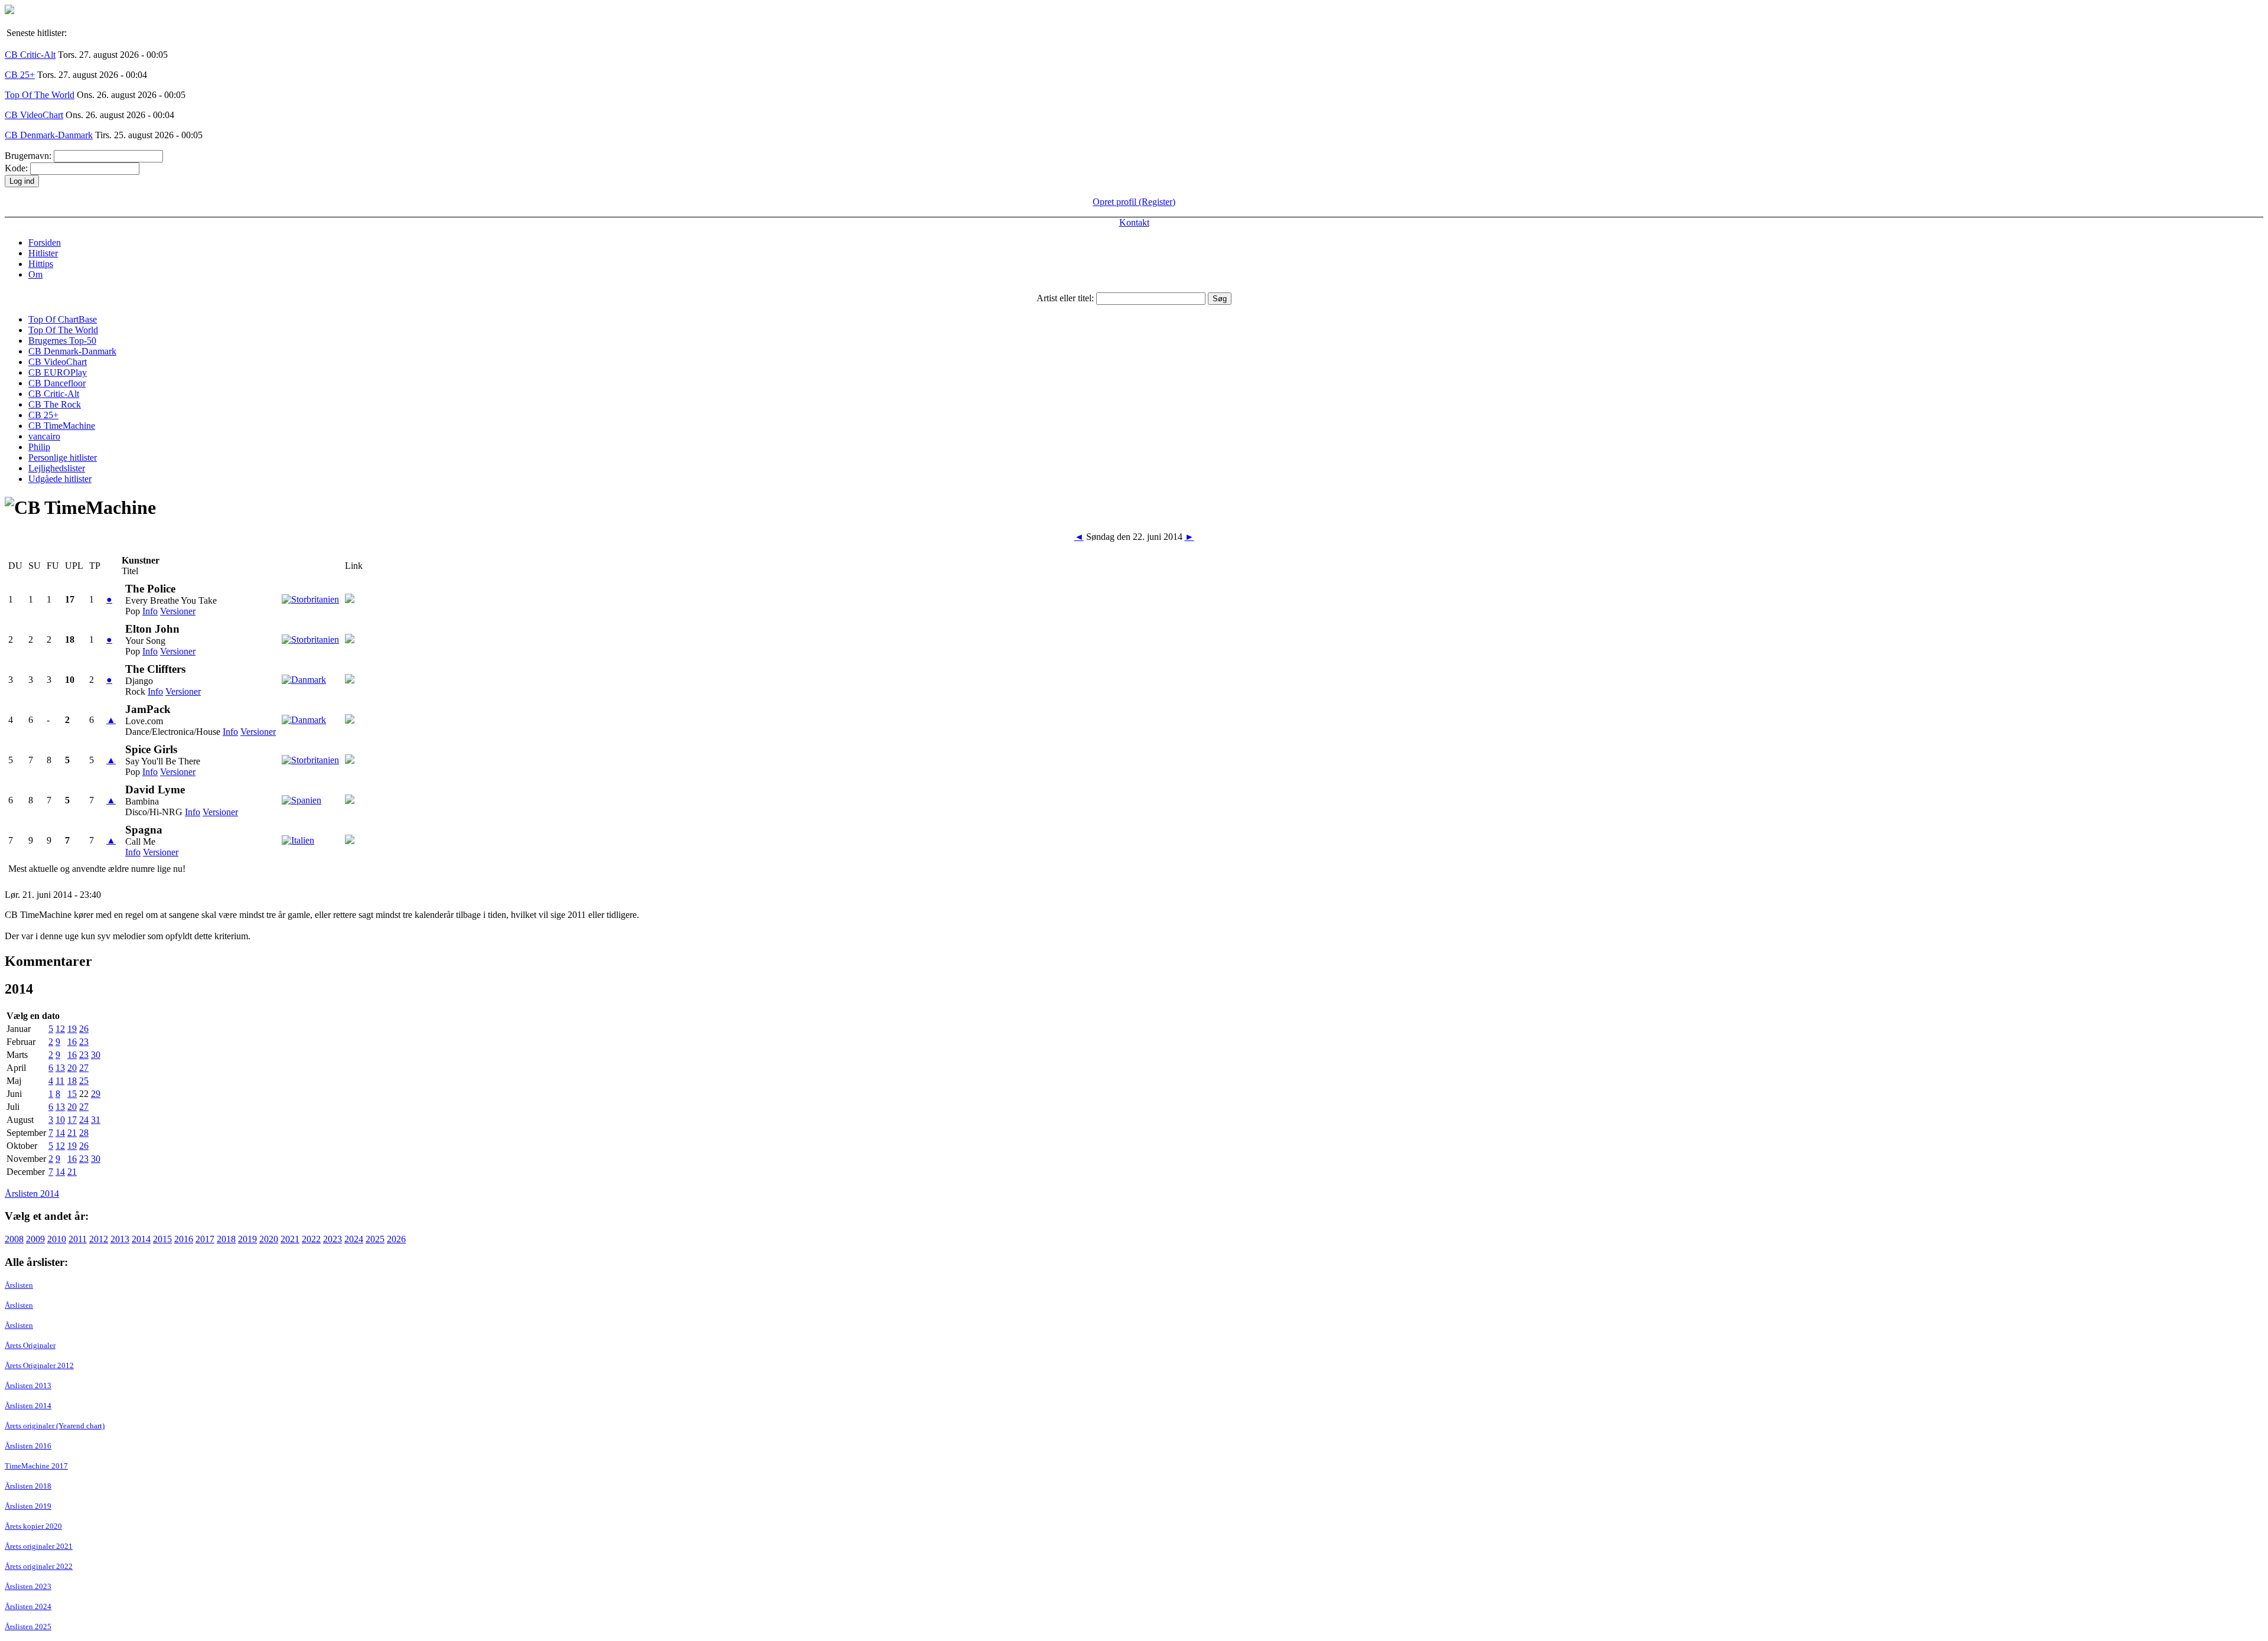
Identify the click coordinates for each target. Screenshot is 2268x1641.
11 (60, 1081)
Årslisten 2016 (28, 1446)
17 (72, 1120)
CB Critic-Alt (30, 55)
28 (84, 1133)
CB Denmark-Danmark (49, 135)
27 (84, 1068)
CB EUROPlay (58, 372)
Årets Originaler (30, 1345)
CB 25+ (20, 75)
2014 (141, 1239)
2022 (311, 1239)
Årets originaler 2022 (39, 1566)
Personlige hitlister (63, 458)
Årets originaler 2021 (39, 1546)
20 (72, 1068)
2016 (184, 1239)
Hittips (41, 264)
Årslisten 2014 (32, 1194)
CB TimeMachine (62, 426)
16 (72, 1042)
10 (60, 1120)
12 (60, 1029)
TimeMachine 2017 (36, 1466)
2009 (35, 1239)
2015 (162, 1239)
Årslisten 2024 (28, 1606)
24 (84, 1120)
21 (72, 1133)
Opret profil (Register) (1134, 202)
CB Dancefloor (57, 383)
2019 (247, 1239)
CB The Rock (55, 404)
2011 (78, 1239)
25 (84, 1081)
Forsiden (45, 242)
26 (84, 1029)
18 (72, 1081)
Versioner (178, 611)
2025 (375, 1239)
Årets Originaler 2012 (39, 1365)
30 (96, 1055)
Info (150, 611)
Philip (39, 447)
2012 (99, 1239)
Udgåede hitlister (60, 479)
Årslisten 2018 (28, 1486)
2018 (226, 1239)
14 (60, 1133)
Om (35, 274)
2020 (269, 1239)
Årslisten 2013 (28, 1386)
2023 (333, 1239)
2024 (354, 1239)
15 (72, 1094)
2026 (396, 1239)
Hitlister (43, 253)
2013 (120, 1239)
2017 (205, 1239)
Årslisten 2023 (28, 1586)
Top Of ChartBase (63, 319)
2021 (290, 1239)
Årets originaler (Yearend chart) (55, 1426)
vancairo (44, 436)
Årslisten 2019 (28, 1506)
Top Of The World (40, 95)
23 (84, 1042)
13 (60, 1068)
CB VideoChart (34, 115)
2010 (57, 1239)
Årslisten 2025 (28, 1627)
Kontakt (1134, 222)
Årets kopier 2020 (33, 1526)
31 (96, 1120)
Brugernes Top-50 (62, 341)
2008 (14, 1239)
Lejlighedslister (57, 468)
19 (72, 1029)
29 (96, 1094)
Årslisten (19, 1285)
